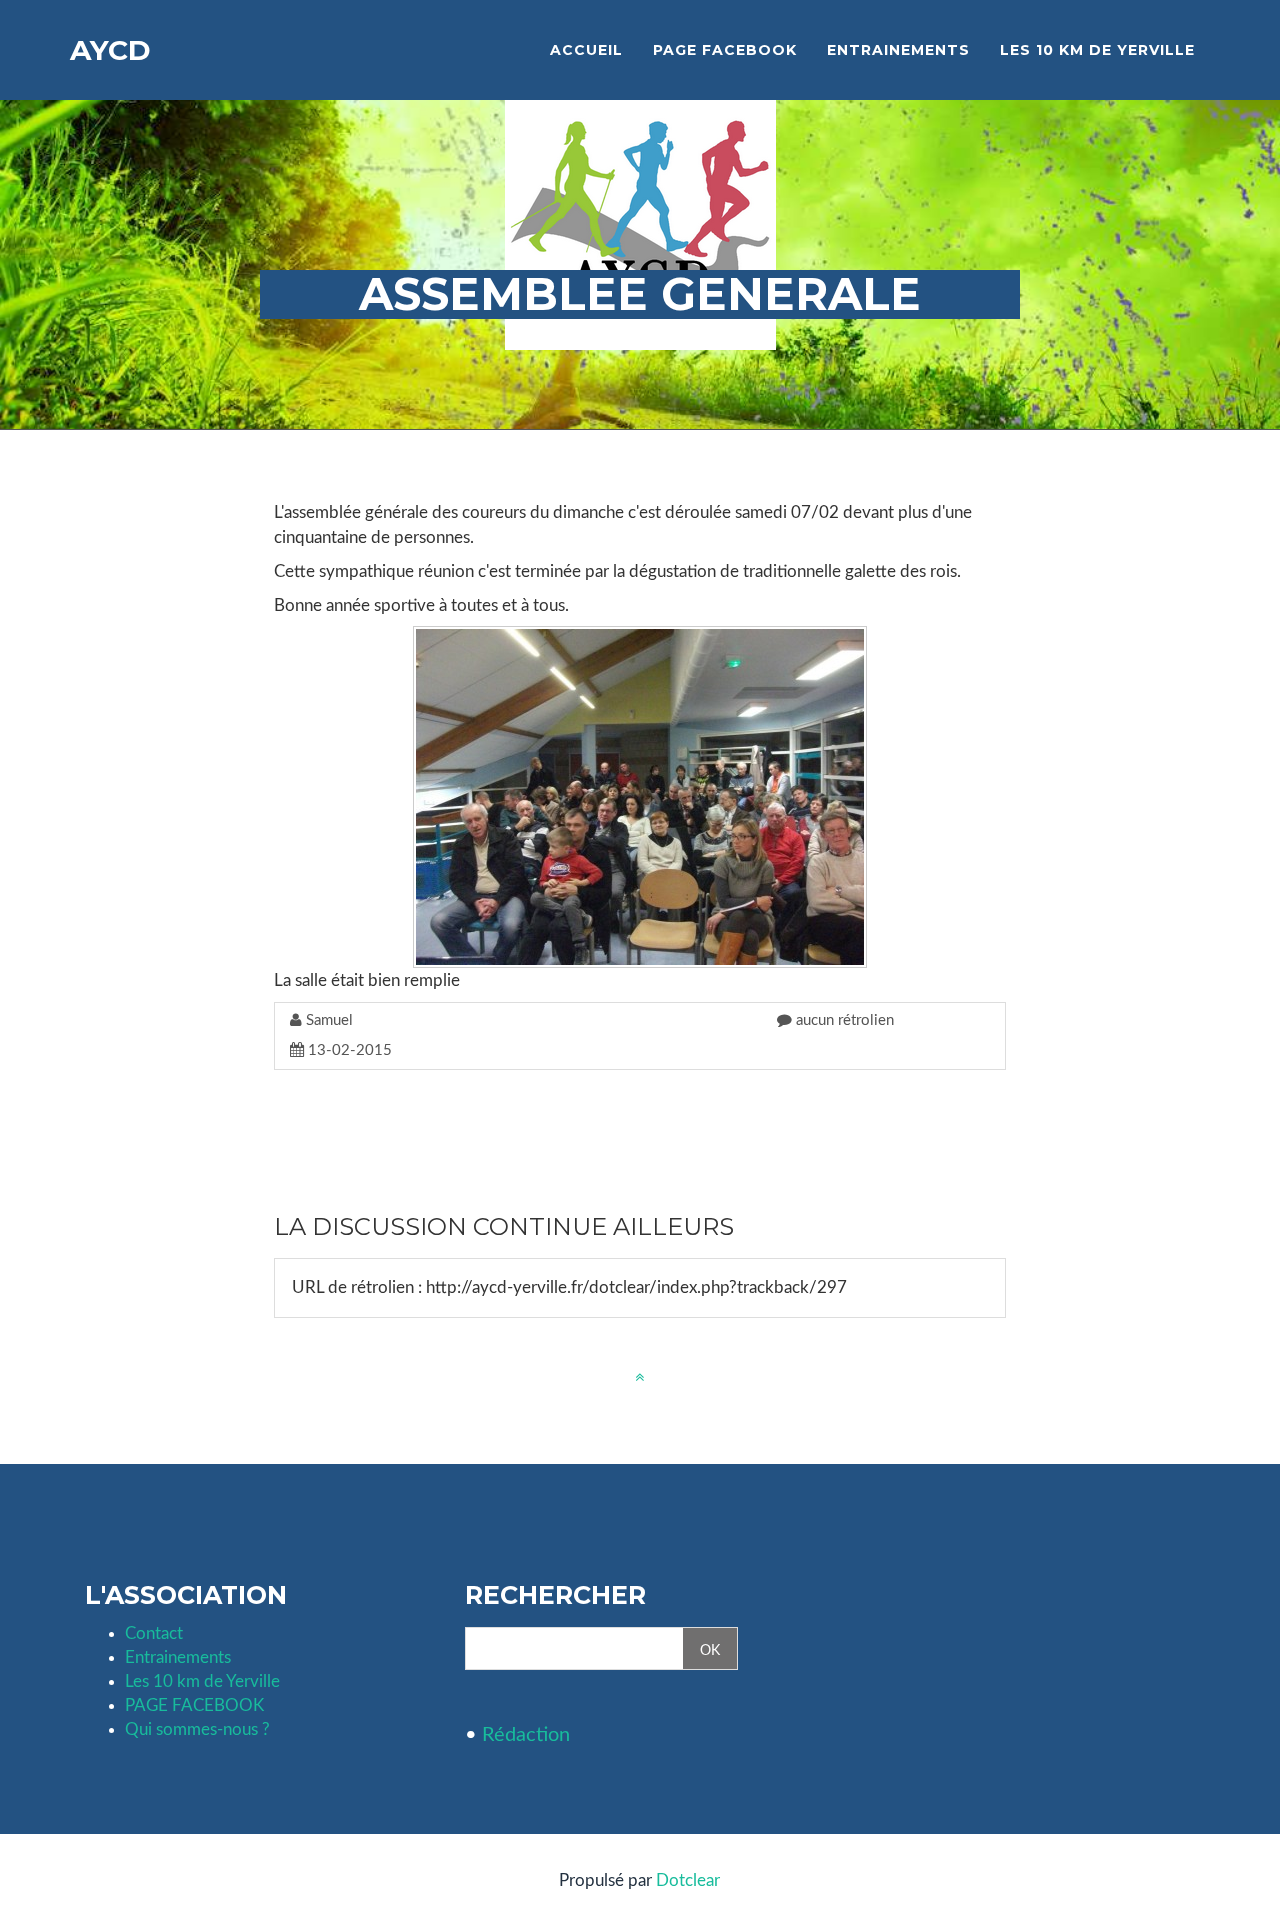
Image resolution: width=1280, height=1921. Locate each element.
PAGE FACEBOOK (194, 1705)
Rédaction (526, 1735)
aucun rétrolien (843, 1020)
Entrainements (178, 1657)
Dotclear (688, 1880)
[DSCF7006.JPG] (639, 797)
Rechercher (555, 1596)
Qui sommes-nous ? (197, 1729)
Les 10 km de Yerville (202, 1681)
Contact (154, 1633)
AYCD (110, 50)
